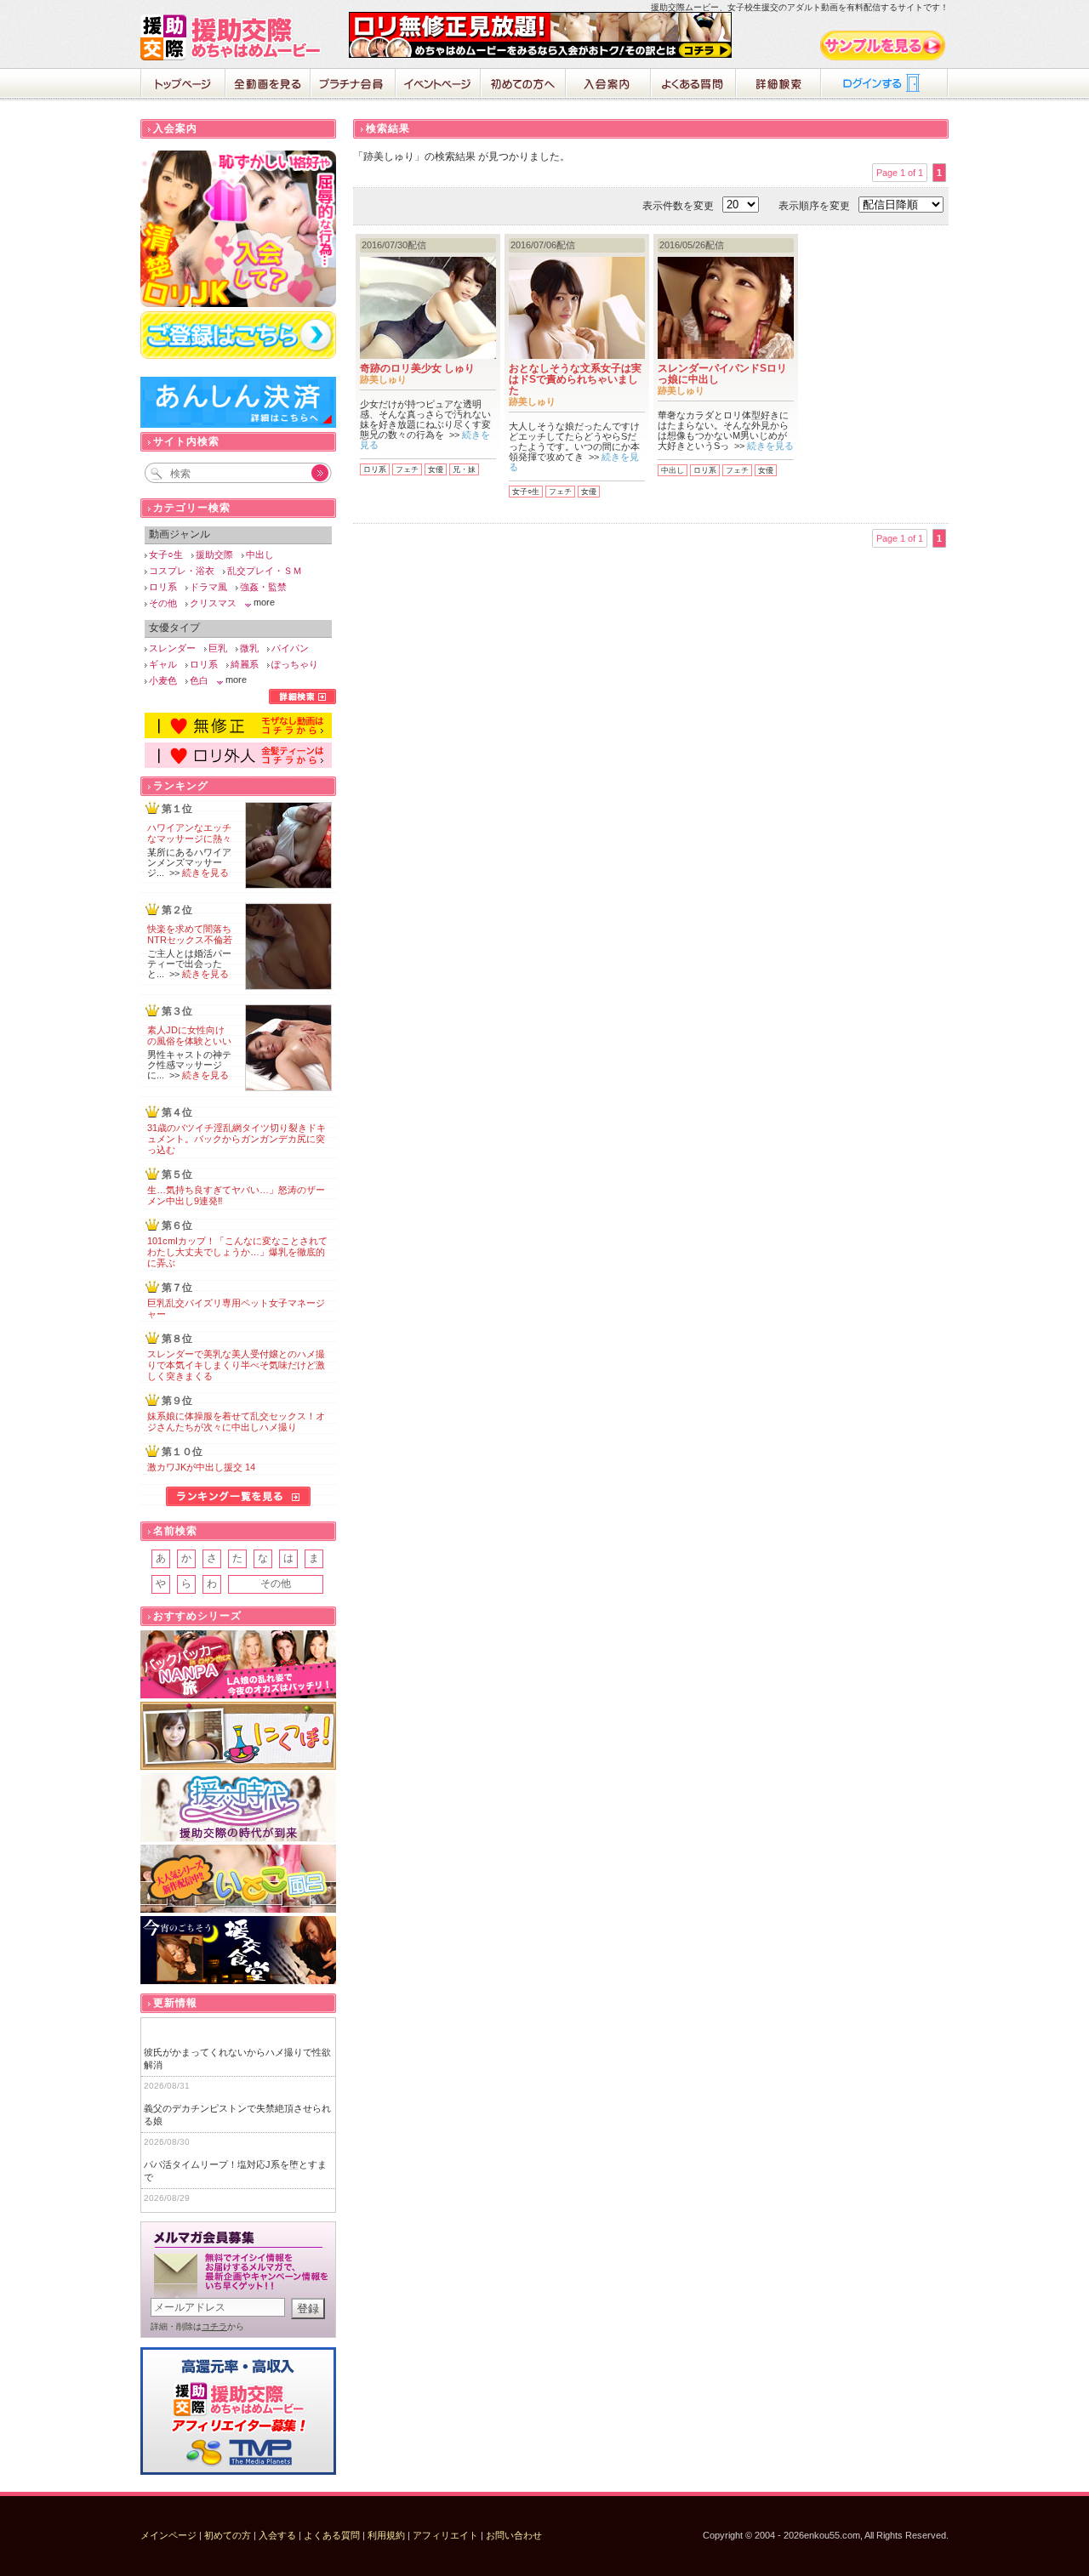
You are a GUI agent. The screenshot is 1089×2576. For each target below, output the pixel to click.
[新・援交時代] (238, 1808)
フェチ (407, 469)
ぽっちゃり (295, 664)
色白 (199, 680)
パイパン (290, 648)
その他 (163, 603)
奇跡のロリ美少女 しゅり (417, 368)
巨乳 (218, 648)
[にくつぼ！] (238, 1736)
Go (311, 473)
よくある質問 (693, 85)
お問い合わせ (514, 2535)
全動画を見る (268, 85)
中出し (673, 470)
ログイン (885, 85)
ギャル (163, 664)
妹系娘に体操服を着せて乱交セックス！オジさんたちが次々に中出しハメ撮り (236, 1422)
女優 (436, 469)
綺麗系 (245, 664)
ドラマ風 (208, 587)
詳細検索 (778, 85)
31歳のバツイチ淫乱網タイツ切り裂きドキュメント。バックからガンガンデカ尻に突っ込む (237, 1139)
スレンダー (172, 648)
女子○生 (526, 492)
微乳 (249, 648)
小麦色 (163, 680)
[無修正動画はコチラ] (238, 735)
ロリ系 (375, 469)
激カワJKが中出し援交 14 (201, 1467)
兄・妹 (464, 469)
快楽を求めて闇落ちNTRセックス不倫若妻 (190, 940)
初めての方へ (523, 85)
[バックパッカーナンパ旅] (238, 1665)
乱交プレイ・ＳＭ (265, 571)
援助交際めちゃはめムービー (234, 37)
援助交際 (214, 554)
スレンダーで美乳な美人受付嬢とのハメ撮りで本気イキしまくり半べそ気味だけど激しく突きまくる (236, 1365)
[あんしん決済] (238, 424)
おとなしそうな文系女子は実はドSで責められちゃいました (575, 379)
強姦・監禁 (263, 587)
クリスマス (213, 603)
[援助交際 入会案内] (540, 54)
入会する (277, 2535)
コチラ (214, 2326)
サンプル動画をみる (884, 45)
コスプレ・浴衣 (182, 571)
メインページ (168, 2535)
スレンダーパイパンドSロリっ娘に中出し (722, 374)
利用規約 (386, 2535)
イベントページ (438, 85)
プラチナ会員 (353, 85)
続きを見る (770, 446)
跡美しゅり (383, 379)
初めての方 (228, 2535)
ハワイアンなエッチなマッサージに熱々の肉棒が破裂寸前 (189, 839)
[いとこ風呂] (238, 1879)
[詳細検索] (302, 701)
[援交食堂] (238, 1950)
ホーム (183, 85)
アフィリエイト (445, 2535)
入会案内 (608, 85)
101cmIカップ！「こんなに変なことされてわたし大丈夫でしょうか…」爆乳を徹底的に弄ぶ (237, 1252)
